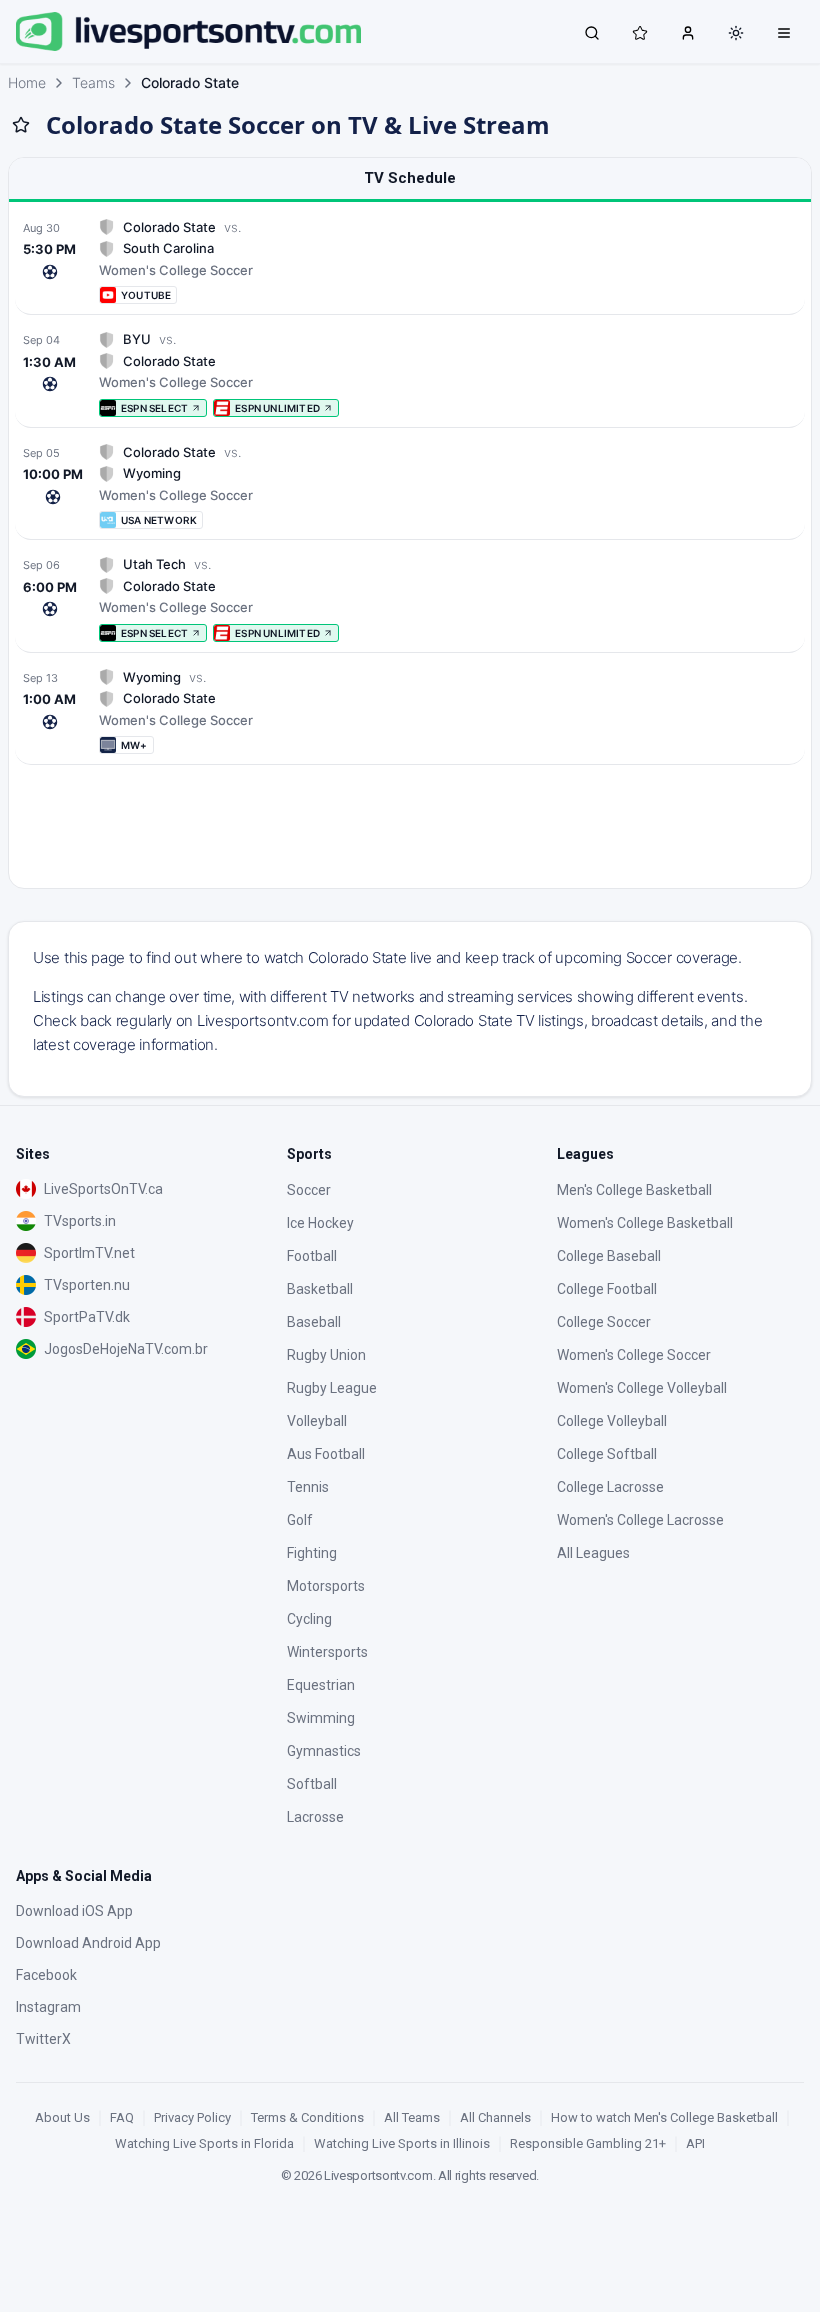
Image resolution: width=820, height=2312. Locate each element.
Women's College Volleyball (642, 1388)
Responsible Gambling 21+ (588, 2143)
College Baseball (609, 1256)
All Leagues (593, 1553)
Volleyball (317, 1421)
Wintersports (327, 1652)
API (695, 2143)
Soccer (309, 1190)
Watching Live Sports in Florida (204, 2143)
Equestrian (321, 1685)
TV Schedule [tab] (410, 178)
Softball (312, 1784)
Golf (300, 1520)
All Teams (412, 2117)
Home (27, 82)
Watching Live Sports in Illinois (402, 2143)
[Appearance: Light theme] (736, 33)
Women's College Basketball (645, 1223)
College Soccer (604, 1322)
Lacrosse (315, 1817)
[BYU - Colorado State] (410, 373)
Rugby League (332, 1388)
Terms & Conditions (307, 2117)
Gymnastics (324, 1751)
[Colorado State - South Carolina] (410, 261)
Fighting (312, 1553)
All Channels (495, 2117)
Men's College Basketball (634, 1190)
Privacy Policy (192, 2117)
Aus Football (326, 1454)
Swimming (321, 1718)
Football (312, 1256)
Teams (93, 82)
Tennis (308, 1487)
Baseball (314, 1322)
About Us (62, 2117)
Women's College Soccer (634, 1355)
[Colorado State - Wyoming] (410, 486)
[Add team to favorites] (21, 125)
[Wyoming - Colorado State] (410, 711)
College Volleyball (612, 1421)
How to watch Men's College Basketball (664, 2117)
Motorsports (326, 1586)
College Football (607, 1289)
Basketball (320, 1289)
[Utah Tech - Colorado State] (410, 598)
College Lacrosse (610, 1487)
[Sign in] (688, 32)
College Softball (607, 1454)
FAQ (122, 2117)
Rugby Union (326, 1355)
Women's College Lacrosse (640, 1520)
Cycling (309, 1619)
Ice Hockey (320, 1223)
